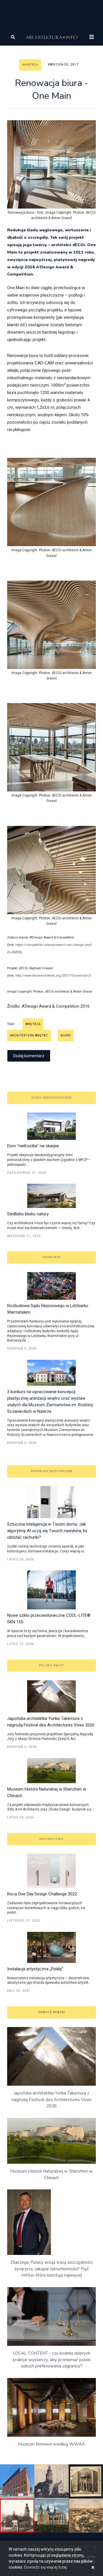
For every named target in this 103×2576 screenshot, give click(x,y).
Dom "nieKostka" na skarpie (33, 1146)
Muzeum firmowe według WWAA (51, 2444)
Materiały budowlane (52, 1471)
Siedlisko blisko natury (28, 1214)
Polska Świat (51, 1665)
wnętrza (33, 1024)
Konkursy (52, 1257)
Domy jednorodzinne (52, 1098)
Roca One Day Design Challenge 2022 (42, 1894)
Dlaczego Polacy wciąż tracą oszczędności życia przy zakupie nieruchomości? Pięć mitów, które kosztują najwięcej (52, 2269)
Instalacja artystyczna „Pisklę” (35, 1969)
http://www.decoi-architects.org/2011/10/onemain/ (53, 976)
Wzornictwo (51, 1839)
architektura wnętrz (29, 1035)
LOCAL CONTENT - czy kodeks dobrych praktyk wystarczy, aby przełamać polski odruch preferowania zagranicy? (52, 2360)
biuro (66, 1035)
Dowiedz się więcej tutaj (45, 2567)
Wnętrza (30, 65)
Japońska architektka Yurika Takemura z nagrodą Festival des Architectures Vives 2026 (52, 2100)
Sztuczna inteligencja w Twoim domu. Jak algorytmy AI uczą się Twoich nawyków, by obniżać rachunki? (47, 1531)
